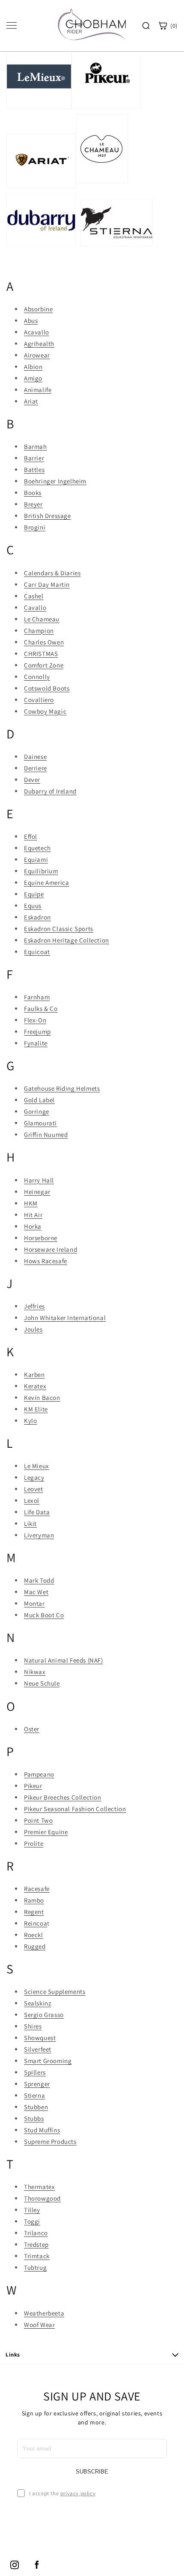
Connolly (37, 677)
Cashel (34, 596)
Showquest (40, 2038)
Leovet (34, 1489)
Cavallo (35, 607)
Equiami (36, 859)
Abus (31, 321)
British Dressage (47, 516)
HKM (31, 1203)
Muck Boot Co (44, 1615)
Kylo (30, 1421)
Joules (33, 1329)
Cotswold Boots (47, 688)
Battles (34, 470)
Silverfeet (38, 2049)
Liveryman (39, 1535)
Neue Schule (42, 1683)
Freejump (37, 1032)
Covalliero (39, 700)
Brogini (35, 527)
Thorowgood (42, 2198)
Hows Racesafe (46, 1261)
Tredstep (36, 2244)
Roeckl (34, 1935)
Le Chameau (42, 619)
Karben (34, 1374)
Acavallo (37, 332)
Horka (33, 1226)
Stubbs (34, 2118)
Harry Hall (39, 1180)
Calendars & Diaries (52, 573)
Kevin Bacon (42, 1398)
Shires (33, 2026)
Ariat (31, 401)
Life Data (37, 1512)
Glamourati (40, 1123)
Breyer (33, 504)
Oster (32, 1729)
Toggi (32, 2221)
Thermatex (39, 2187)
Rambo (34, 1900)
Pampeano (39, 1774)
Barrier (34, 458)
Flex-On (35, 1020)
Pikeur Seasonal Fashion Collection (75, 1809)
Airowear (37, 355)
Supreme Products (50, 2141)
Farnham (37, 997)
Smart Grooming (48, 2061)
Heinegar (37, 1192)
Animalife (38, 390)
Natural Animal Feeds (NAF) (64, 1660)
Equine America (46, 883)
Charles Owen (44, 642)
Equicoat (37, 952)
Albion (33, 367)
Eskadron (37, 917)
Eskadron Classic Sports (59, 929)
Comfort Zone (44, 665)
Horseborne (41, 1238)
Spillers (35, 2072)
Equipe (34, 894)
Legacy (34, 1477)
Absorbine (38, 309)
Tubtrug (35, 2267)
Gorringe (37, 1111)
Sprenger (37, 2084)
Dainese (35, 757)
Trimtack (37, 2256)
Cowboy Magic (45, 711)
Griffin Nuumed (46, 1134)
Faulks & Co (41, 1008)
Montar (34, 1603)
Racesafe (37, 1889)
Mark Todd (39, 1580)
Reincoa (36, 1923)
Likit (30, 1524)
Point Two (38, 1820)
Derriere (36, 768)
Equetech (37, 848)
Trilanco (36, 2233)
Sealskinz (37, 2003)
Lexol (32, 1500)
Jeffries (34, 1306)
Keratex (35, 1386)
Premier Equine (46, 1832)
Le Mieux (37, 1466)
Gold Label (39, 1100)
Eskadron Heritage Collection (67, 940)
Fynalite (36, 1043)
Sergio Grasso (44, 2015)
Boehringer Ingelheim (55, 481)
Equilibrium (41, 871)
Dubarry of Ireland (50, 791)
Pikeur (33, 1786)
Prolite (34, 1843)
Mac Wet (36, 1592)
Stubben (36, 2107)
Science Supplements (55, 1992)
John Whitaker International (65, 1318)
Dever (32, 780)
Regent (34, 1912)
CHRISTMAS (41, 654)
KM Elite (36, 1409)
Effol (31, 836)
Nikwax (35, 1672)
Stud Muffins (42, 2130)
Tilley (32, 2210)
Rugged (35, 1946)
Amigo (33, 378)
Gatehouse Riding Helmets (62, 1088)
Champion (39, 631)
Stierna (34, 2095)
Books (33, 493)
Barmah (36, 446)
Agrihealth (39, 344)
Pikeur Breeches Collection (63, 1797)
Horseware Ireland (50, 1249)
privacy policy (78, 2493)
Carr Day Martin (47, 584)
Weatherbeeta (44, 2313)
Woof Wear (39, 2325)
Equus (33, 906)
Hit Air (33, 1215)
